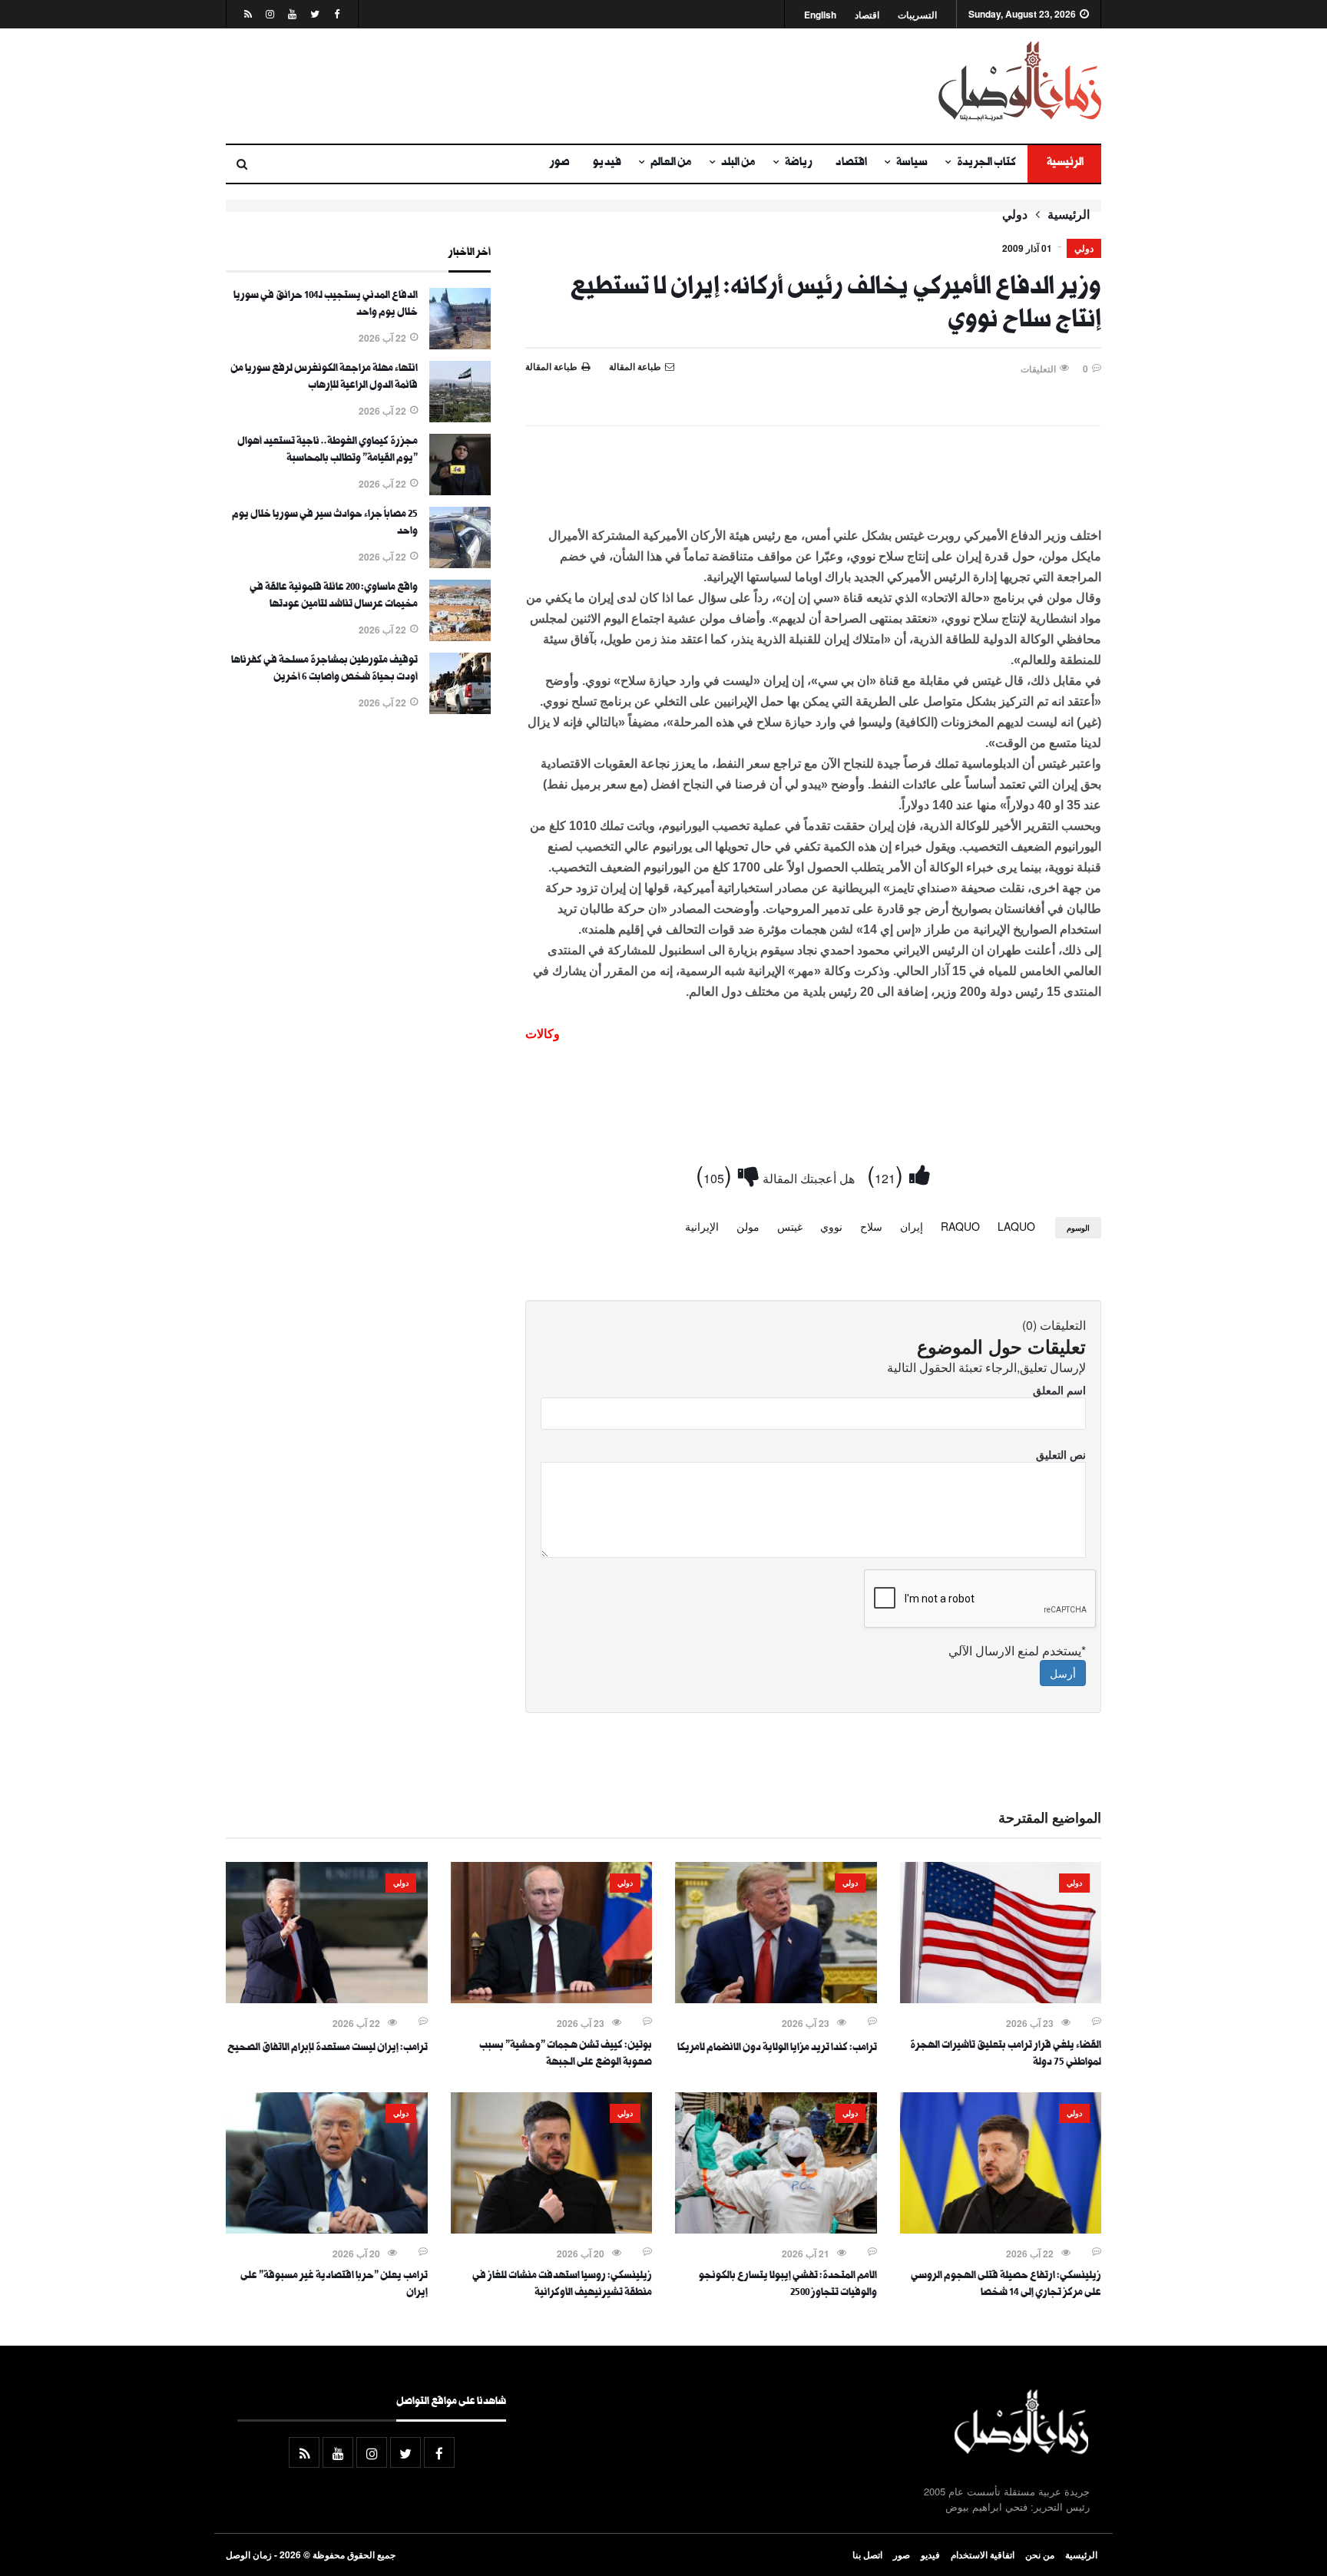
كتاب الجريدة (986, 164)
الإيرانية (702, 1226)
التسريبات (917, 15)
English (820, 15)
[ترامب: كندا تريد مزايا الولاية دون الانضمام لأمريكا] (776, 1999)
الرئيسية (1064, 164)
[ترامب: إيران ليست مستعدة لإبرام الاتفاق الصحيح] (327, 1999)
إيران (912, 1226)
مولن (748, 1226)
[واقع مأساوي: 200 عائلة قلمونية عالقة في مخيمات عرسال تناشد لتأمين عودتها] (460, 637)
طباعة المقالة (551, 366)
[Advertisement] (514, 86)
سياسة (912, 164)
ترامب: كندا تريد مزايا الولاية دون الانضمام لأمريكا (777, 2049)
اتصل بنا (867, 2555)
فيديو (607, 164)
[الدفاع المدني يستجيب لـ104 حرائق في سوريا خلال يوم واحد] (460, 345)
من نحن (1040, 2555)
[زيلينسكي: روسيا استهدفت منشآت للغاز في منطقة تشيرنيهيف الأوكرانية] (552, 2229)
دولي (1015, 214)
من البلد (738, 164)
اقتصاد (867, 15)
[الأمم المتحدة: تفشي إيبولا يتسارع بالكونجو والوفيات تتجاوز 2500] (776, 2229)
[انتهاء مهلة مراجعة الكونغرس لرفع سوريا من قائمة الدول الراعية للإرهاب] (460, 418)
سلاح (871, 1226)
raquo (960, 1226)
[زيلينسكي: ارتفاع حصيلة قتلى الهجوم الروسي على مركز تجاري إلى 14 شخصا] (1001, 2229)
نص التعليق (1061, 1454)
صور (560, 164)
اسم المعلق (1059, 1390)
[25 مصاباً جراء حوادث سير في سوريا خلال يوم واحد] (460, 564)
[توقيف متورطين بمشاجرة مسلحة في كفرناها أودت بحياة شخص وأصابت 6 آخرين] (460, 709)
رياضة (799, 164)
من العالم (671, 164)
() (888, 1174)
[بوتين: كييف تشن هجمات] (552, 1999)
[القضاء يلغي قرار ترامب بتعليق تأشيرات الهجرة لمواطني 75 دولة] (1001, 1999)
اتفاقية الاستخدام (983, 2555)
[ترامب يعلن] (327, 2229)
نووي (831, 1226)
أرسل (1063, 1673)
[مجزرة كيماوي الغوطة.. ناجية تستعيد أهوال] (460, 491)
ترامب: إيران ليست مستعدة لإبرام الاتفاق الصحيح (328, 2049)
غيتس (790, 1226)
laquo (1016, 1226)
